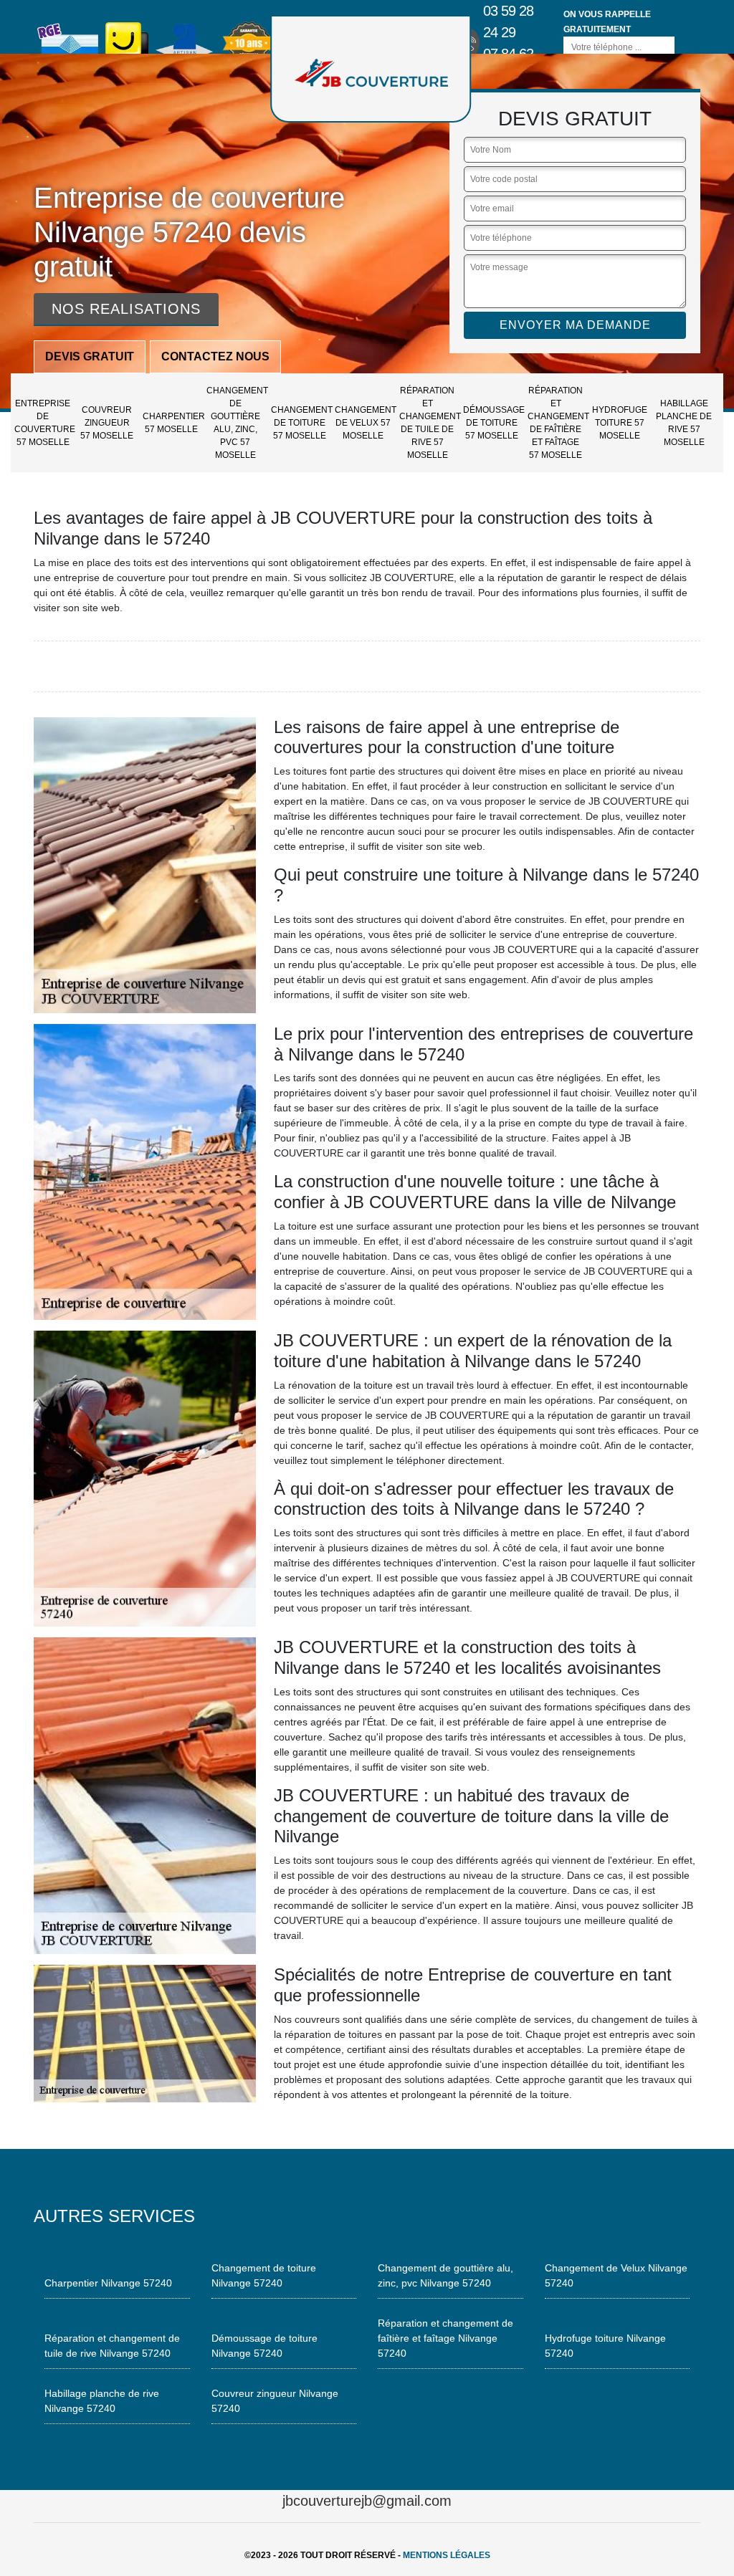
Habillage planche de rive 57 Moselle (684, 423)
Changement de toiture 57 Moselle (301, 423)
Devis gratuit (90, 356)
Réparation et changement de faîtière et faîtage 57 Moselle (558, 423)
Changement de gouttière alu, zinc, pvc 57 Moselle (237, 423)
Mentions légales (447, 2555)
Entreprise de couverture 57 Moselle (44, 423)
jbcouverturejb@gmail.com (367, 2501)
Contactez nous (215, 356)
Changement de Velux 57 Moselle (365, 423)
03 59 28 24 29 (508, 21)
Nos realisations (126, 309)
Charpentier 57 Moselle (173, 423)
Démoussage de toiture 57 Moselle (493, 423)
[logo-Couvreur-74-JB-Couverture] (371, 69)
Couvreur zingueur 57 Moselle (107, 423)
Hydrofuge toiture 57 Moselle (620, 423)
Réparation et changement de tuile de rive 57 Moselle (429, 423)
